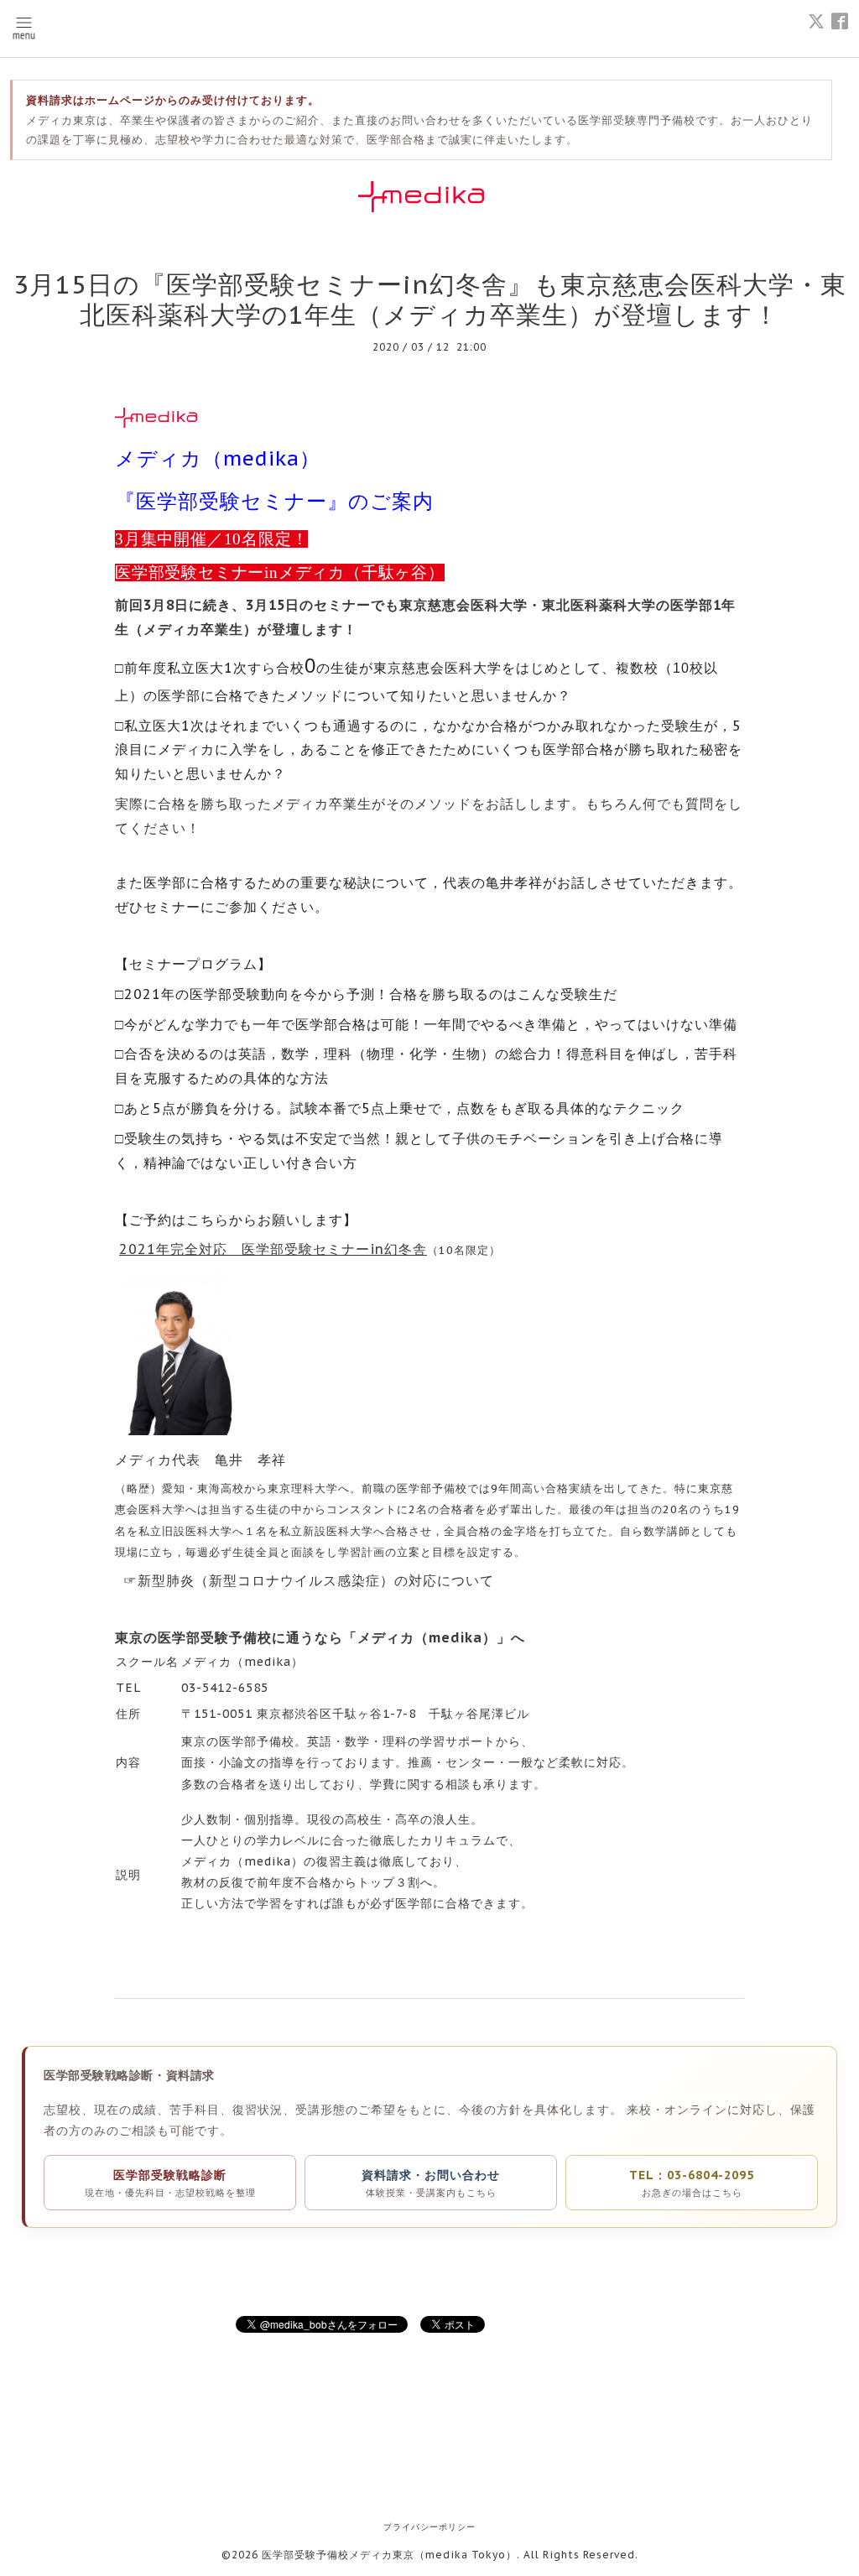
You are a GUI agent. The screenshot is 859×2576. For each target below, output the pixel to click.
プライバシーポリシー (429, 2527)
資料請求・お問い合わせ (431, 2183)
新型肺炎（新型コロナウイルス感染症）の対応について (316, 1580)
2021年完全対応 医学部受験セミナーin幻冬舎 (273, 1249)
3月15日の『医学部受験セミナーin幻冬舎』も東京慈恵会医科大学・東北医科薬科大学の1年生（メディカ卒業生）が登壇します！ (430, 299)
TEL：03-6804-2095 (692, 2183)
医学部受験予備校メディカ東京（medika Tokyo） (389, 2555)
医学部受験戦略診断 (170, 2183)
